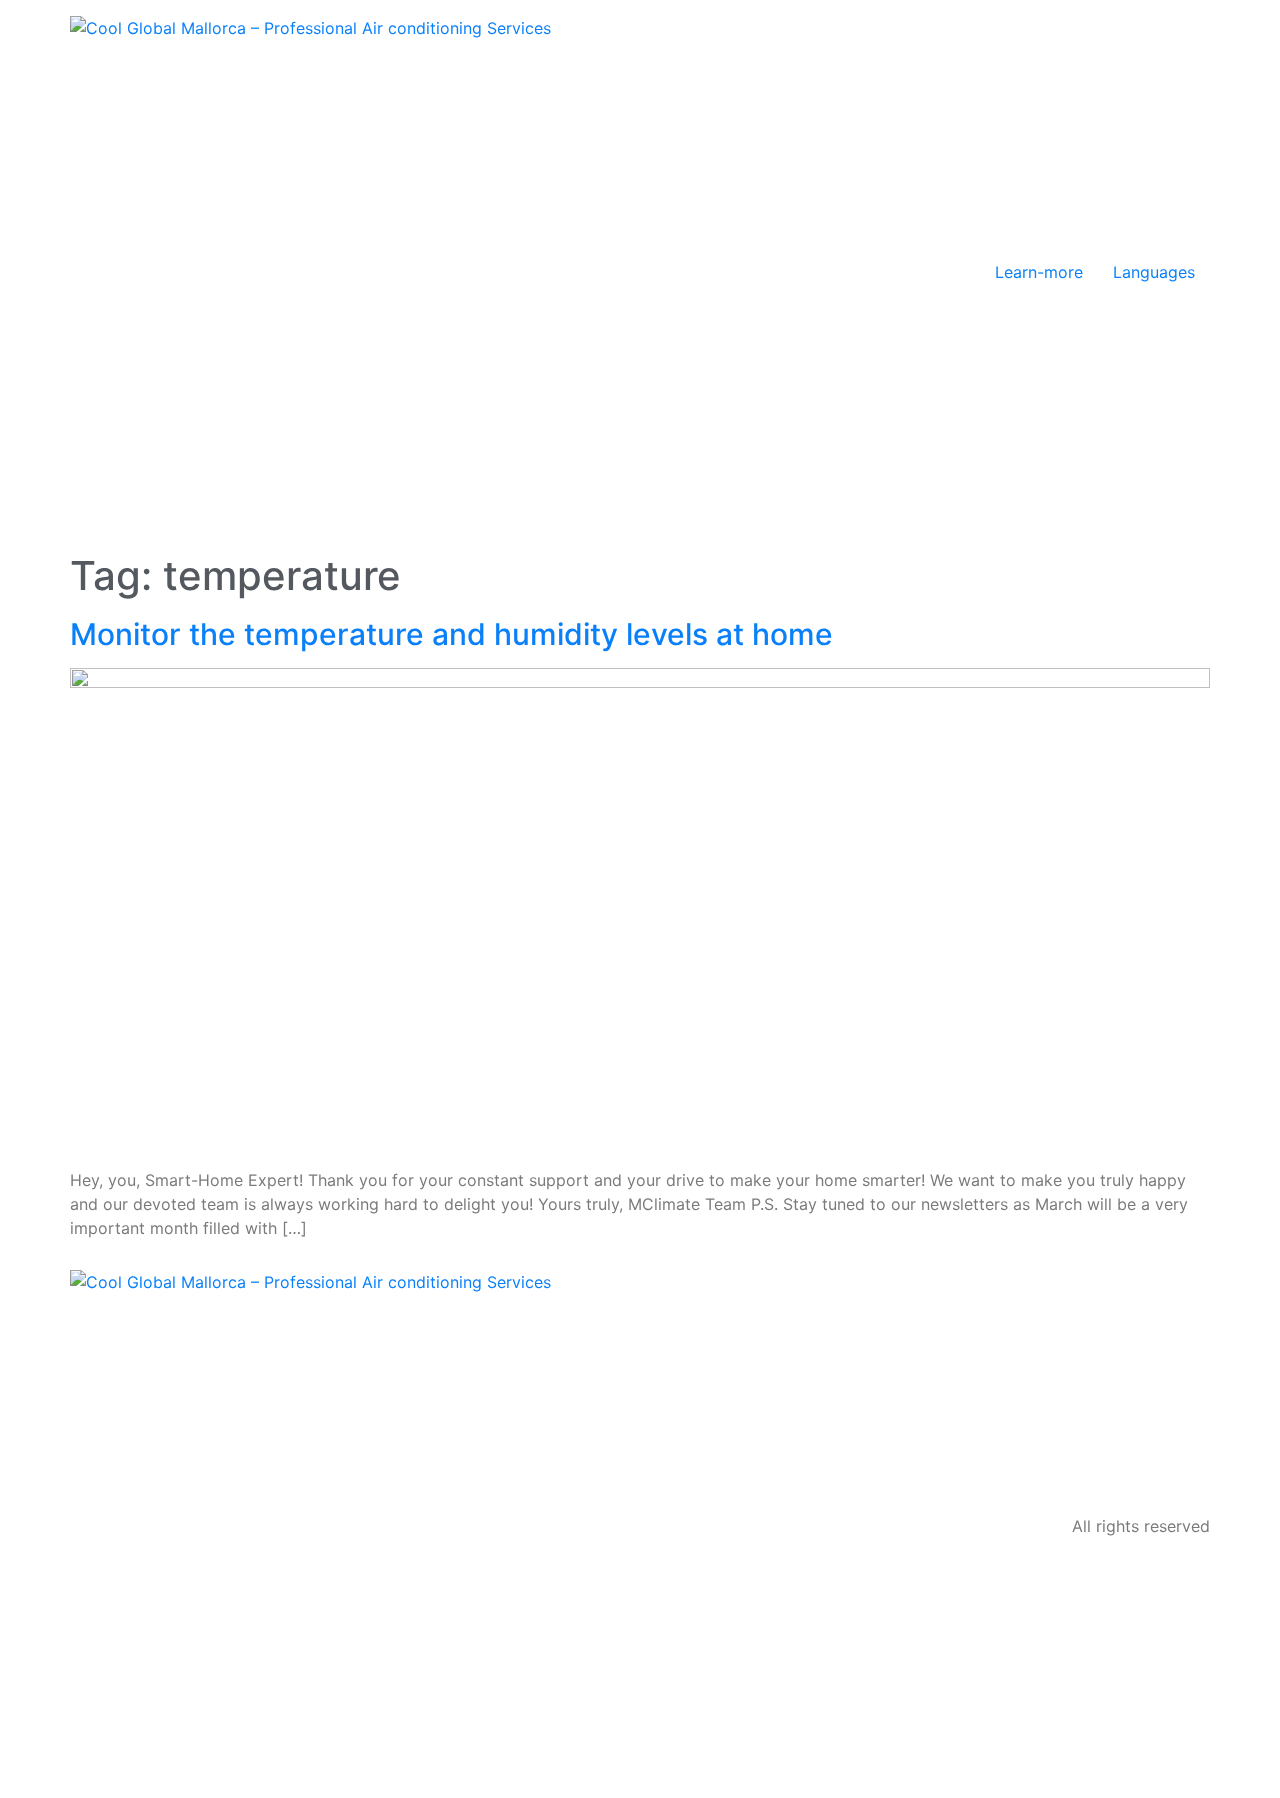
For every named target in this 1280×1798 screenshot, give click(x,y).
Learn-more (1039, 272)
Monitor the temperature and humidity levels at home (451, 634)
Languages (1154, 272)
